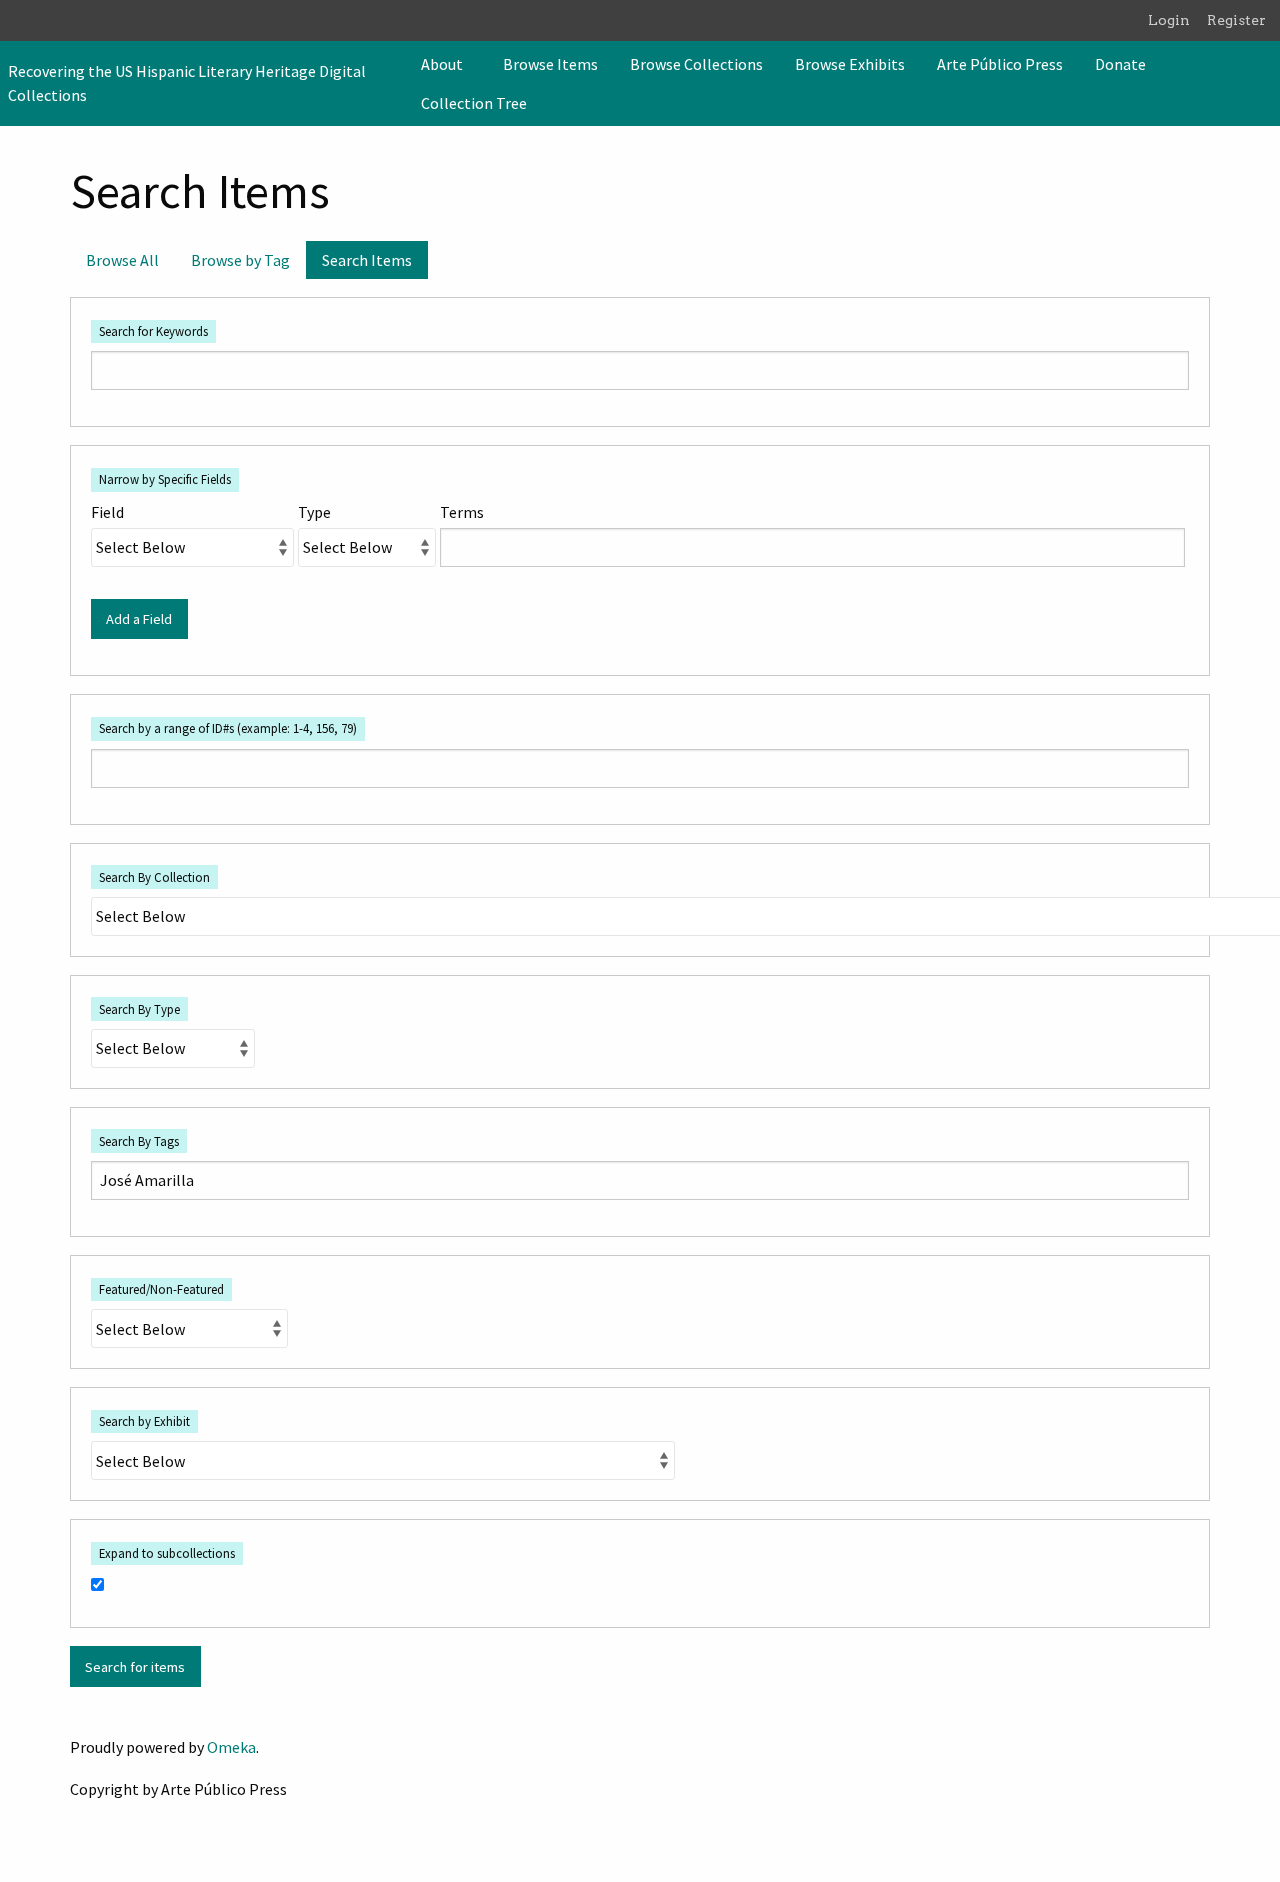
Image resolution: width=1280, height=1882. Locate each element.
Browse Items (550, 64)
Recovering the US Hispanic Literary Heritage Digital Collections (187, 83)
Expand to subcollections (167, 1553)
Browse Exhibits (850, 64)
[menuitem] (446, 64)
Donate (1120, 64)
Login (1169, 20)
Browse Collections (696, 64)
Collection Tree (474, 103)
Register (1236, 20)
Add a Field (139, 619)
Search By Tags (139, 1141)
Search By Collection (154, 877)
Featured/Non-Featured (161, 1289)
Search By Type (139, 1009)
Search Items (367, 260)
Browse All (122, 260)
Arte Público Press (1000, 64)
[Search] (1263, 83)
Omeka (231, 1747)
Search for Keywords (153, 331)
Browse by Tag (240, 260)
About (442, 64)
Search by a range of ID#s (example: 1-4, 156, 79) (228, 728)
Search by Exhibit (144, 1421)
